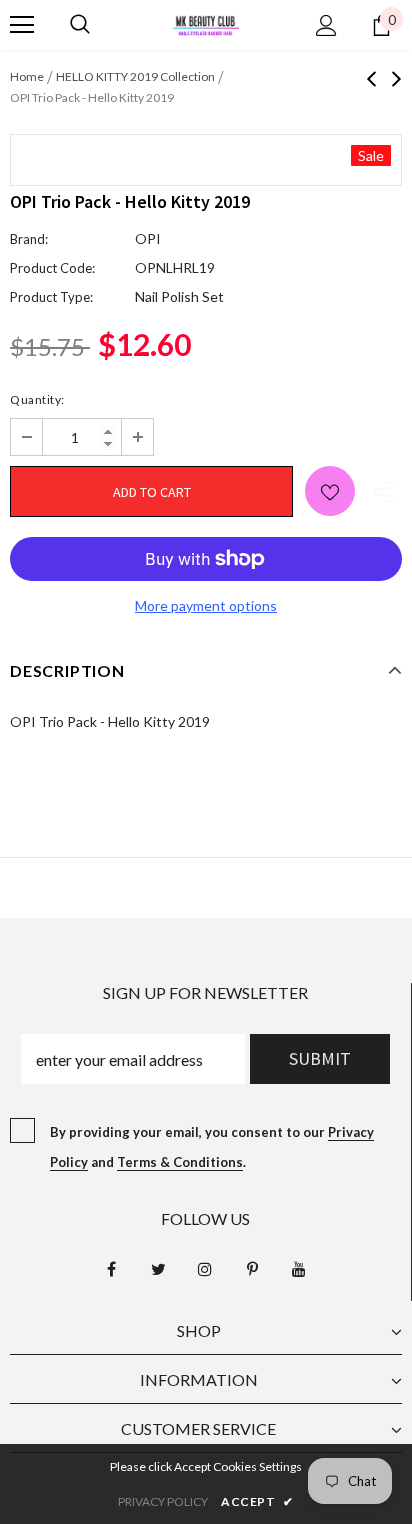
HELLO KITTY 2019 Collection (135, 76)
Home (27, 76)
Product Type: (51, 297)
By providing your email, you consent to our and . (212, 1147)
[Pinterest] (252, 1268)
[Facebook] (111, 1268)
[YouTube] (299, 1268)
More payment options (206, 605)
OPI (148, 238)
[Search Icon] (80, 25)
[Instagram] (205, 1268)
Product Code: (52, 268)
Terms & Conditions (180, 1162)
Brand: (29, 239)
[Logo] (206, 23)
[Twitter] (158, 1268)
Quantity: (37, 399)
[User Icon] (326, 25)
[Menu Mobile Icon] (22, 25)
